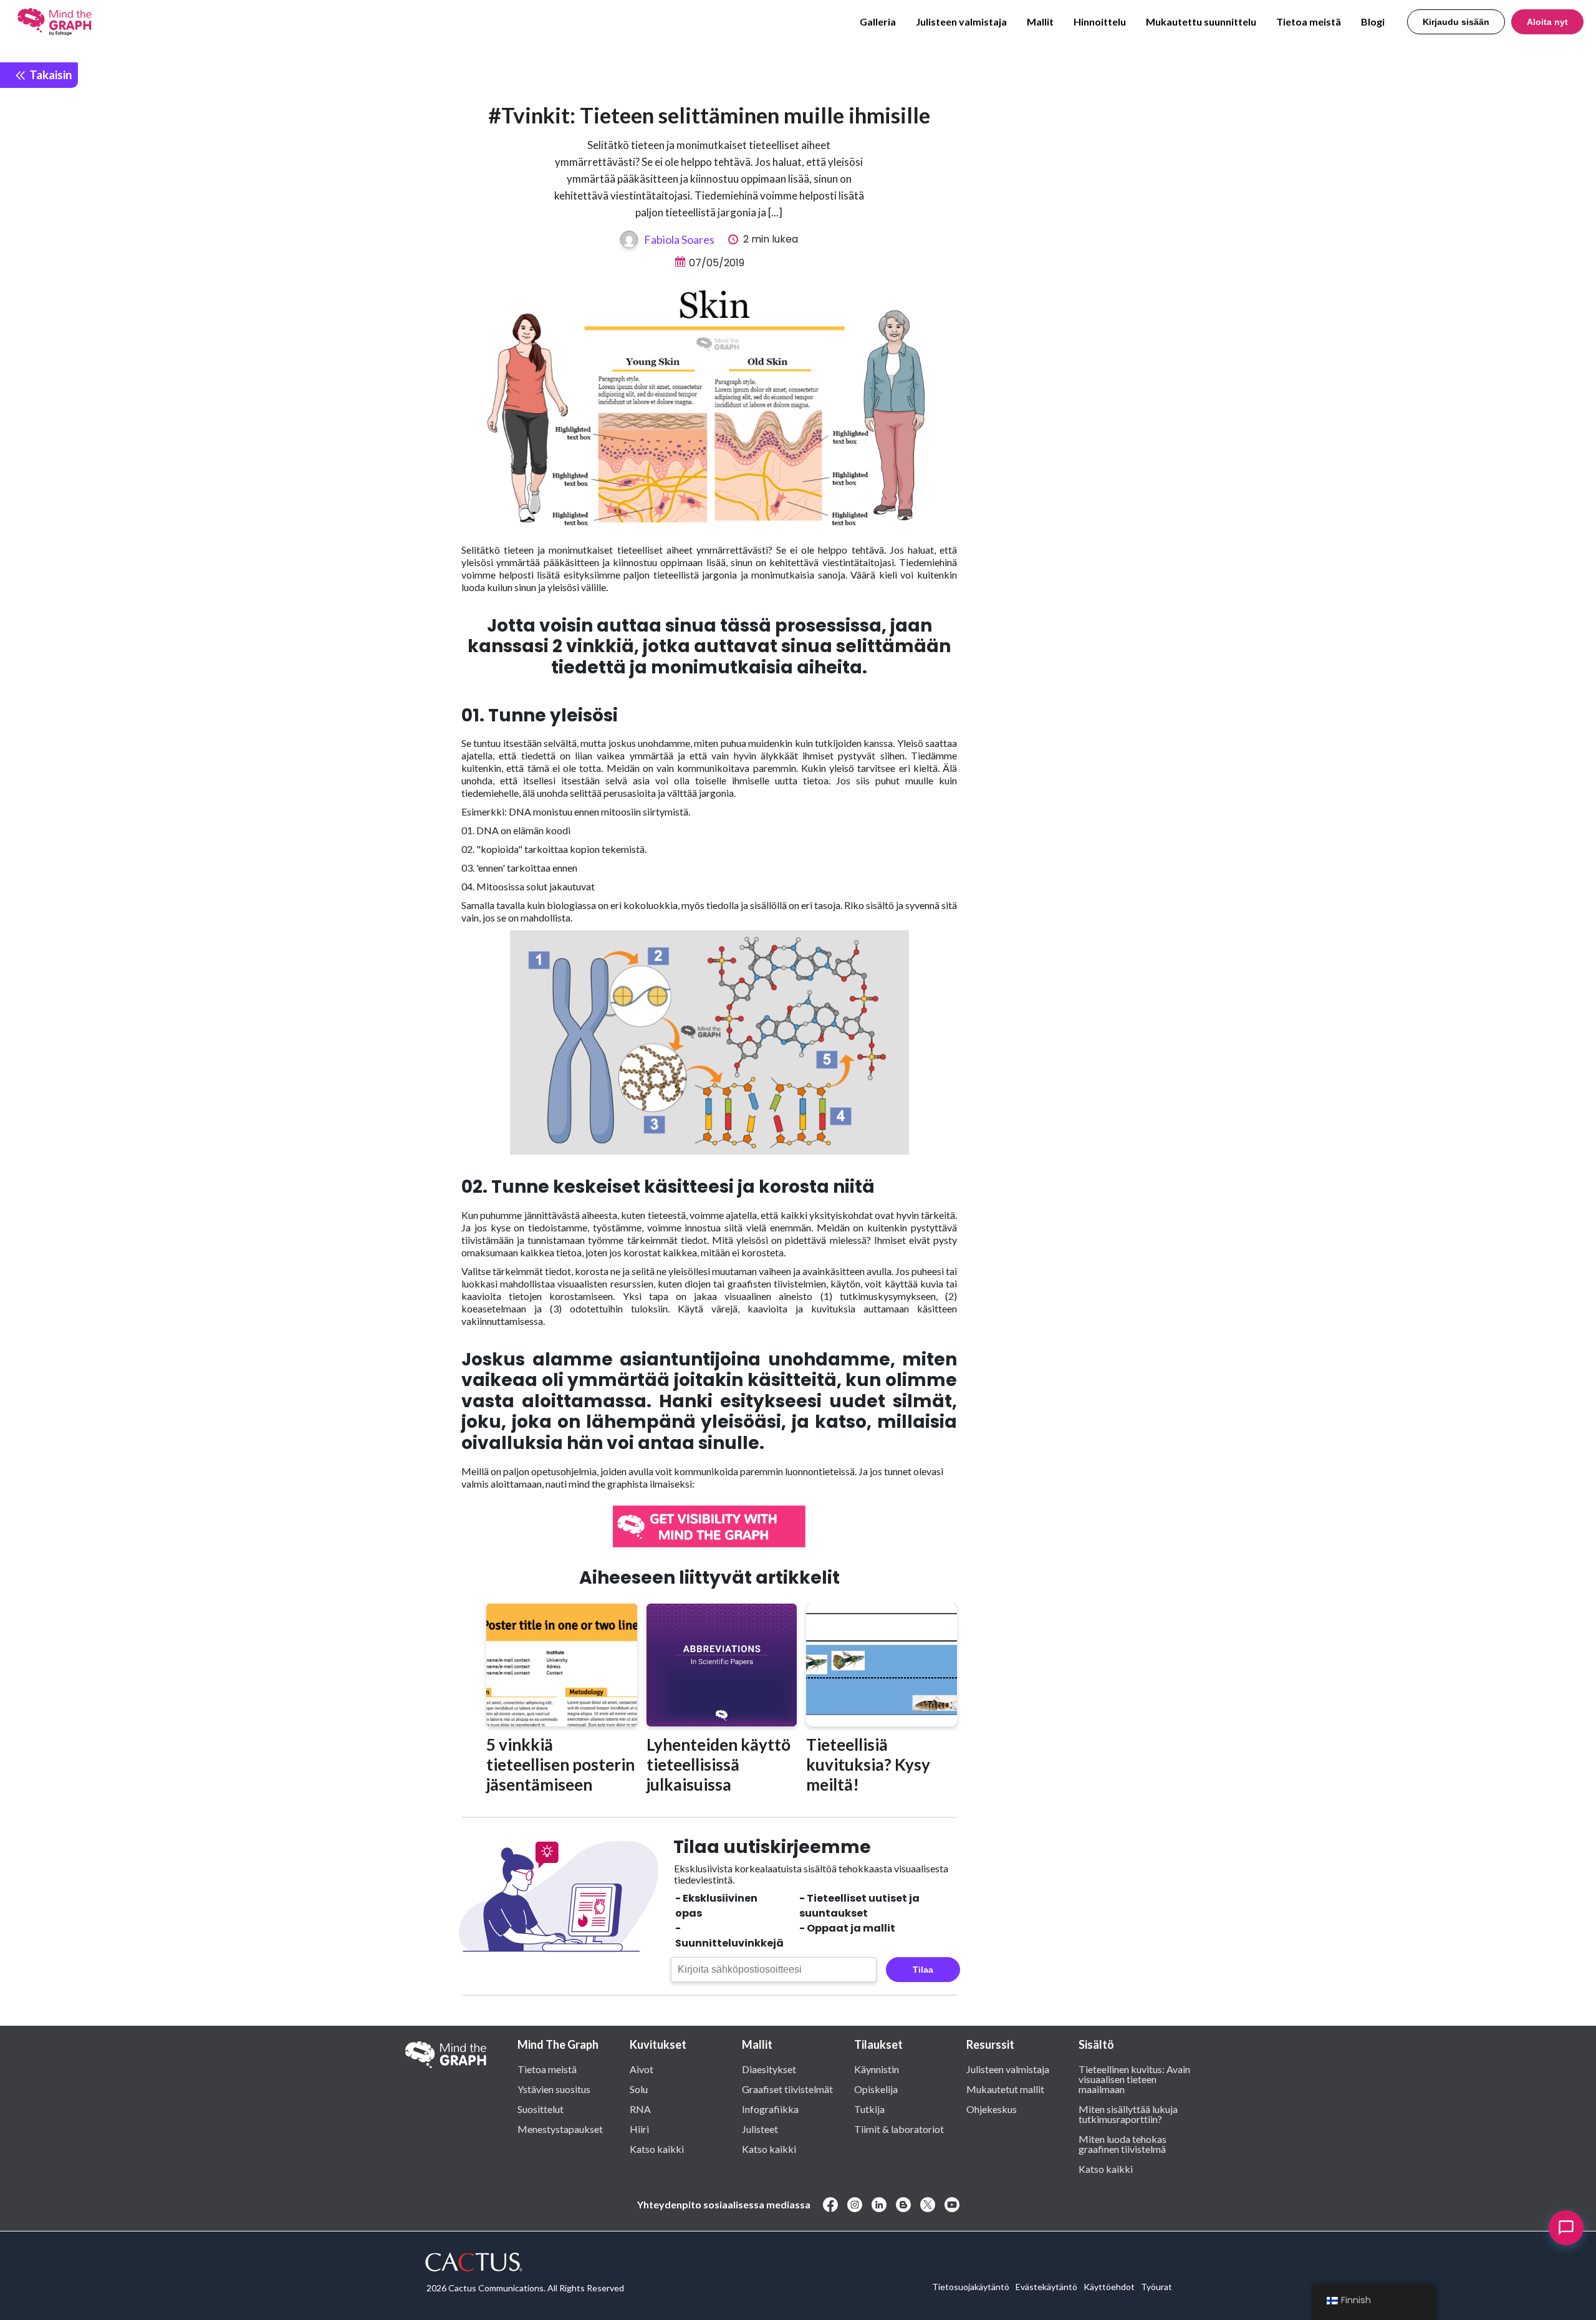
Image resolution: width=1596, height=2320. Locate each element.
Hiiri (639, 2129)
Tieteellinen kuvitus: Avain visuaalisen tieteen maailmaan (1134, 2079)
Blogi (1373, 22)
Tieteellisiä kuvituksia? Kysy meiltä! (868, 1764)
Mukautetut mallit (1005, 2089)
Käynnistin (877, 2069)
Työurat (1156, 2287)
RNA (640, 2109)
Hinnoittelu (1100, 22)
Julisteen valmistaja (961, 22)
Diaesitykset (769, 2069)
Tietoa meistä (1309, 22)
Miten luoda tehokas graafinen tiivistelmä (1122, 2144)
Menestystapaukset (560, 2129)
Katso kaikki (657, 2149)
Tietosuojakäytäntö (971, 2287)
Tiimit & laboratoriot (899, 2129)
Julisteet (760, 2129)
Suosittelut (541, 2109)
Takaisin (49, 75)
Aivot (642, 2069)
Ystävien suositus (554, 2089)
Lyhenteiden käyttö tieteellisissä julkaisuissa (719, 1764)
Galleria (878, 22)
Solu (639, 2089)
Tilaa (923, 1970)
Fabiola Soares (679, 239)
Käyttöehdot (1109, 2287)
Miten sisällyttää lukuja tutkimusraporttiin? (1128, 2114)
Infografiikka (770, 2109)
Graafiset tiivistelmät (787, 2089)
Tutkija (869, 2109)
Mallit (1040, 22)
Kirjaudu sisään (1456, 22)
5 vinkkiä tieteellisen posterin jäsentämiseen (560, 1764)
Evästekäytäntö (1046, 2287)
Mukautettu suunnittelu (1201, 22)
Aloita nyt (1547, 22)
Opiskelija (876, 2089)
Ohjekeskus (992, 2109)
